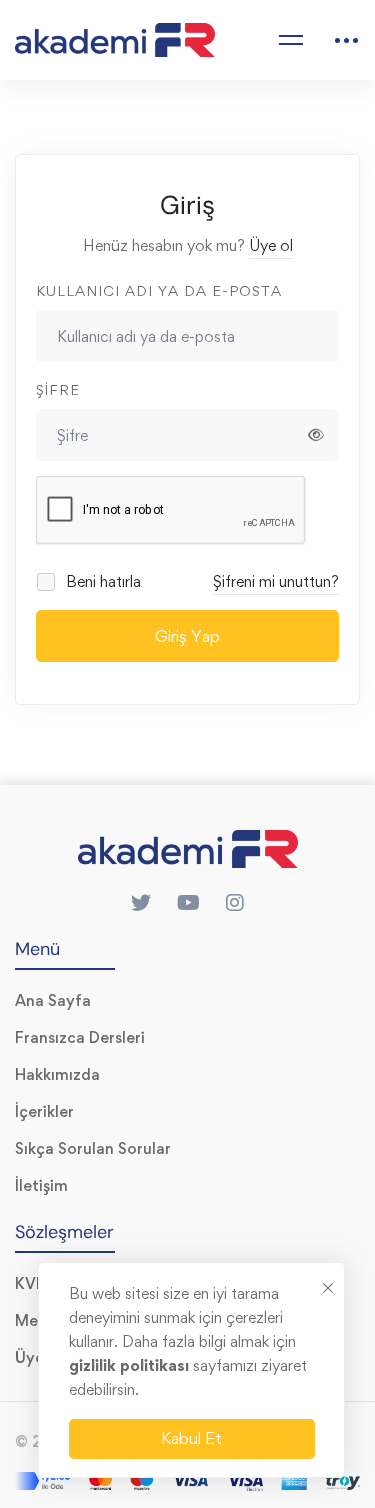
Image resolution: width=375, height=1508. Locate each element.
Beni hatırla (101, 581)
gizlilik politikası (131, 1365)
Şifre (58, 389)
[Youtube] (188, 903)
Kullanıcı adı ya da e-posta (159, 290)
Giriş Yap (187, 636)
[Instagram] (235, 903)
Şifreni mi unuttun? (276, 581)
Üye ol (271, 245)
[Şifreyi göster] (316, 435)
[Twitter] (141, 903)
